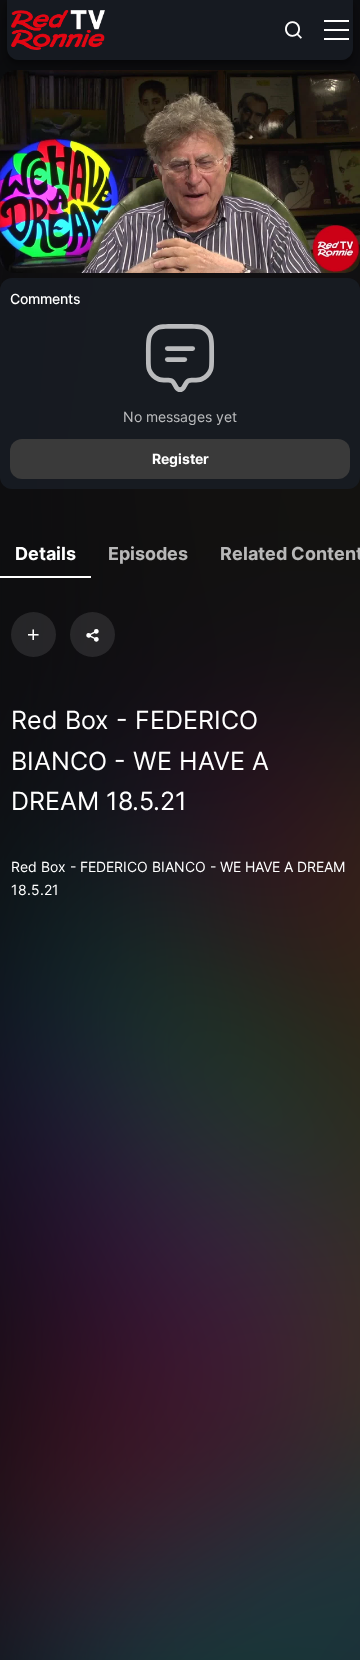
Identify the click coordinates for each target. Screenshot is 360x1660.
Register (180, 458)
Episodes (148, 553)
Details (45, 553)
